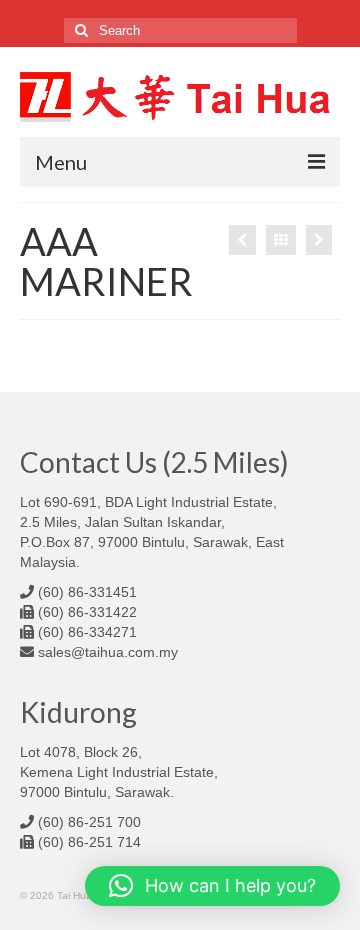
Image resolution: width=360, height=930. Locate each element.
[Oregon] (319, 240)
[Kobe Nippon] (242, 240)
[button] (212, 886)
